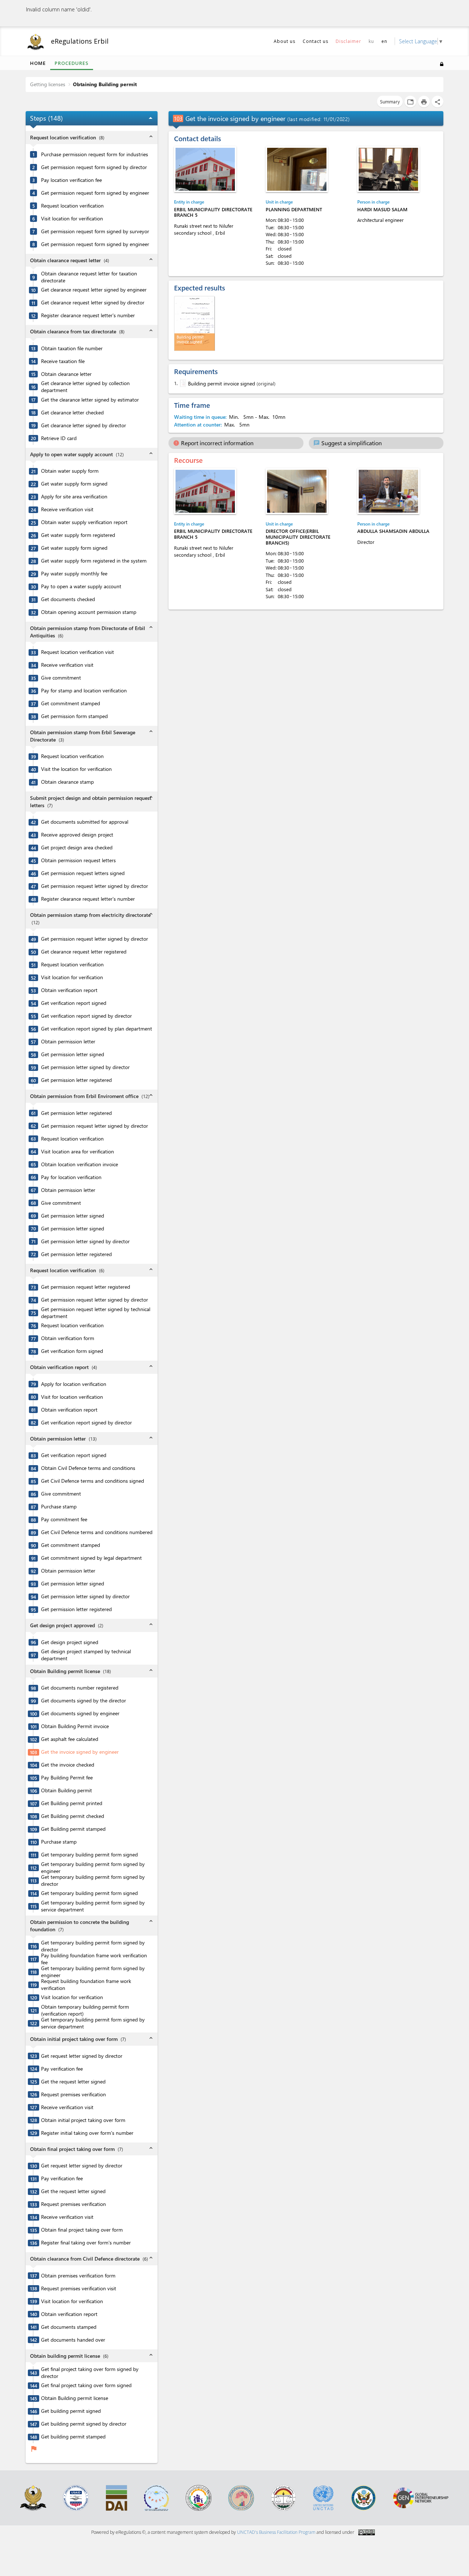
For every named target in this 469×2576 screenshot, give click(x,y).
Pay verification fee (62, 2069)
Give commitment (61, 678)
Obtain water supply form (70, 471)
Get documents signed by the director (84, 1701)
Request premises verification (73, 2094)
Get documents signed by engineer (80, 1713)
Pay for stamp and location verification (84, 691)
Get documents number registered (80, 1688)
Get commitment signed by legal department (91, 1558)
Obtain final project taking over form (82, 2230)
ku (371, 41)
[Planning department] (297, 169)
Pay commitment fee (64, 1519)
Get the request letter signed (73, 2082)
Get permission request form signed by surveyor (95, 231)
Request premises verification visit (79, 2288)
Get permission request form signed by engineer (95, 193)
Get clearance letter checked (72, 413)
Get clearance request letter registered (84, 952)
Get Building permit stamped (73, 1829)
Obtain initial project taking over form (83, 2120)
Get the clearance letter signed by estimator (90, 400)
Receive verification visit (67, 509)
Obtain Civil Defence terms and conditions (88, 1468)
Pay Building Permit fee (67, 1778)
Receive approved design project (77, 835)
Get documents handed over (73, 2340)
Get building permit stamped (73, 2437)
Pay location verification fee (71, 180)
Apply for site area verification (74, 497)
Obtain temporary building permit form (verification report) (85, 2010)
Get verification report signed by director (86, 1016)
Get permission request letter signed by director (95, 886)
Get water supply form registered (78, 535)
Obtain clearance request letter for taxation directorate (89, 277)
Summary (390, 101)
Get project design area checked (77, 848)
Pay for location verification (71, 1177)
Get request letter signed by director (82, 2056)
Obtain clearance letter (66, 374)
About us (285, 41)
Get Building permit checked (73, 1816)
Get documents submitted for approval (85, 822)
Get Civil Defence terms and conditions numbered (97, 1532)
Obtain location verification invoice (80, 1164)
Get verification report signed (74, 1003)
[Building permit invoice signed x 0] (195, 323)
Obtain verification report (69, 990)
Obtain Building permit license (75, 2398)
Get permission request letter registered (86, 1287)
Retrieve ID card (59, 438)
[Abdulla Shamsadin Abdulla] (388, 491)
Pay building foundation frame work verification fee (94, 1959)
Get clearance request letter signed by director (93, 303)
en (384, 41)
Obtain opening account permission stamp (89, 612)
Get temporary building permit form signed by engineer (93, 1868)
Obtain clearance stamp (67, 782)
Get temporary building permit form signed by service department (93, 1906)
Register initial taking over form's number (87, 2133)
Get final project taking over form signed (86, 2385)
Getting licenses (48, 84)
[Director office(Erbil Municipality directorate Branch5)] (297, 491)
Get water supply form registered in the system (94, 561)
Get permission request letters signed (83, 873)
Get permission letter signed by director (85, 1067)
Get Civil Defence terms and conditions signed (93, 1481)
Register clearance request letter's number (88, 315)
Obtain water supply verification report (84, 522)
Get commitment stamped (71, 703)
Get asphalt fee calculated (70, 1739)
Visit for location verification (72, 1397)
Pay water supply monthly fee (74, 574)
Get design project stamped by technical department (86, 1655)
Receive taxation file (63, 361)
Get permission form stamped (74, 716)
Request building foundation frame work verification (86, 1985)
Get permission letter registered (76, 1080)
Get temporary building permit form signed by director (93, 1880)
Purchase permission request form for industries (95, 154)
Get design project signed (70, 1642)
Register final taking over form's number (86, 2243)
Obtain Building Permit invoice (75, 1726)
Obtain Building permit (67, 1790)
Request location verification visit (77, 652)
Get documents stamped (69, 2327)
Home (38, 63)
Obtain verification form (68, 1338)
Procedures (72, 63)
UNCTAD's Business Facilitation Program (276, 2532)
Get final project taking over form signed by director (90, 2373)
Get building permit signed (71, 2411)
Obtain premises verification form (78, 2276)
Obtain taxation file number (72, 348)
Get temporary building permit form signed (89, 1855)
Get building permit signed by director (84, 2424)
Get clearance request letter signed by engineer (94, 290)
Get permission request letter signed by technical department (96, 1313)
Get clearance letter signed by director (84, 425)
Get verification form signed (72, 1351)
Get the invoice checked (68, 1765)
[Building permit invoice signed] (182, 383)
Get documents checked (68, 599)
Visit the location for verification (76, 769)
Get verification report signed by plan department (97, 1029)
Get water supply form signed (74, 484)
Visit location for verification (72, 219)
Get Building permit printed (72, 1803)
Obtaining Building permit (105, 84)
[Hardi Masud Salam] (388, 169)
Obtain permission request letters (78, 860)
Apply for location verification (74, 1384)
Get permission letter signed (73, 1054)
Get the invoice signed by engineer (80, 1752)
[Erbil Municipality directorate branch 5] (205, 169)
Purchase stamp (59, 1507)
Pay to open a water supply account (81, 586)
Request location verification (72, 206)
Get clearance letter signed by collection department (85, 387)
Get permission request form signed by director (94, 167)
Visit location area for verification (77, 1152)
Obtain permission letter (68, 1042)
